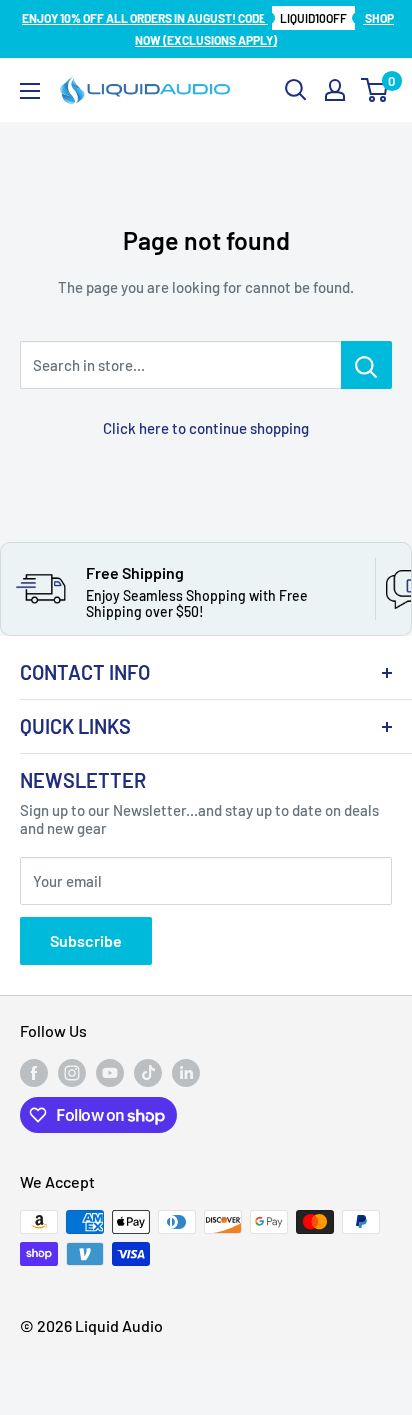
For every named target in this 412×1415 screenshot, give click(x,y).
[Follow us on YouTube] (110, 1073)
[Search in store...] (366, 365)
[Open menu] (30, 91)
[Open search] (296, 90)
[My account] (335, 90)
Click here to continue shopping (206, 428)
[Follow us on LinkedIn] (186, 1073)
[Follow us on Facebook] (34, 1073)
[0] (375, 90)
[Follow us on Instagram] (72, 1073)
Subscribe (86, 940)
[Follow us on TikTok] (148, 1073)
